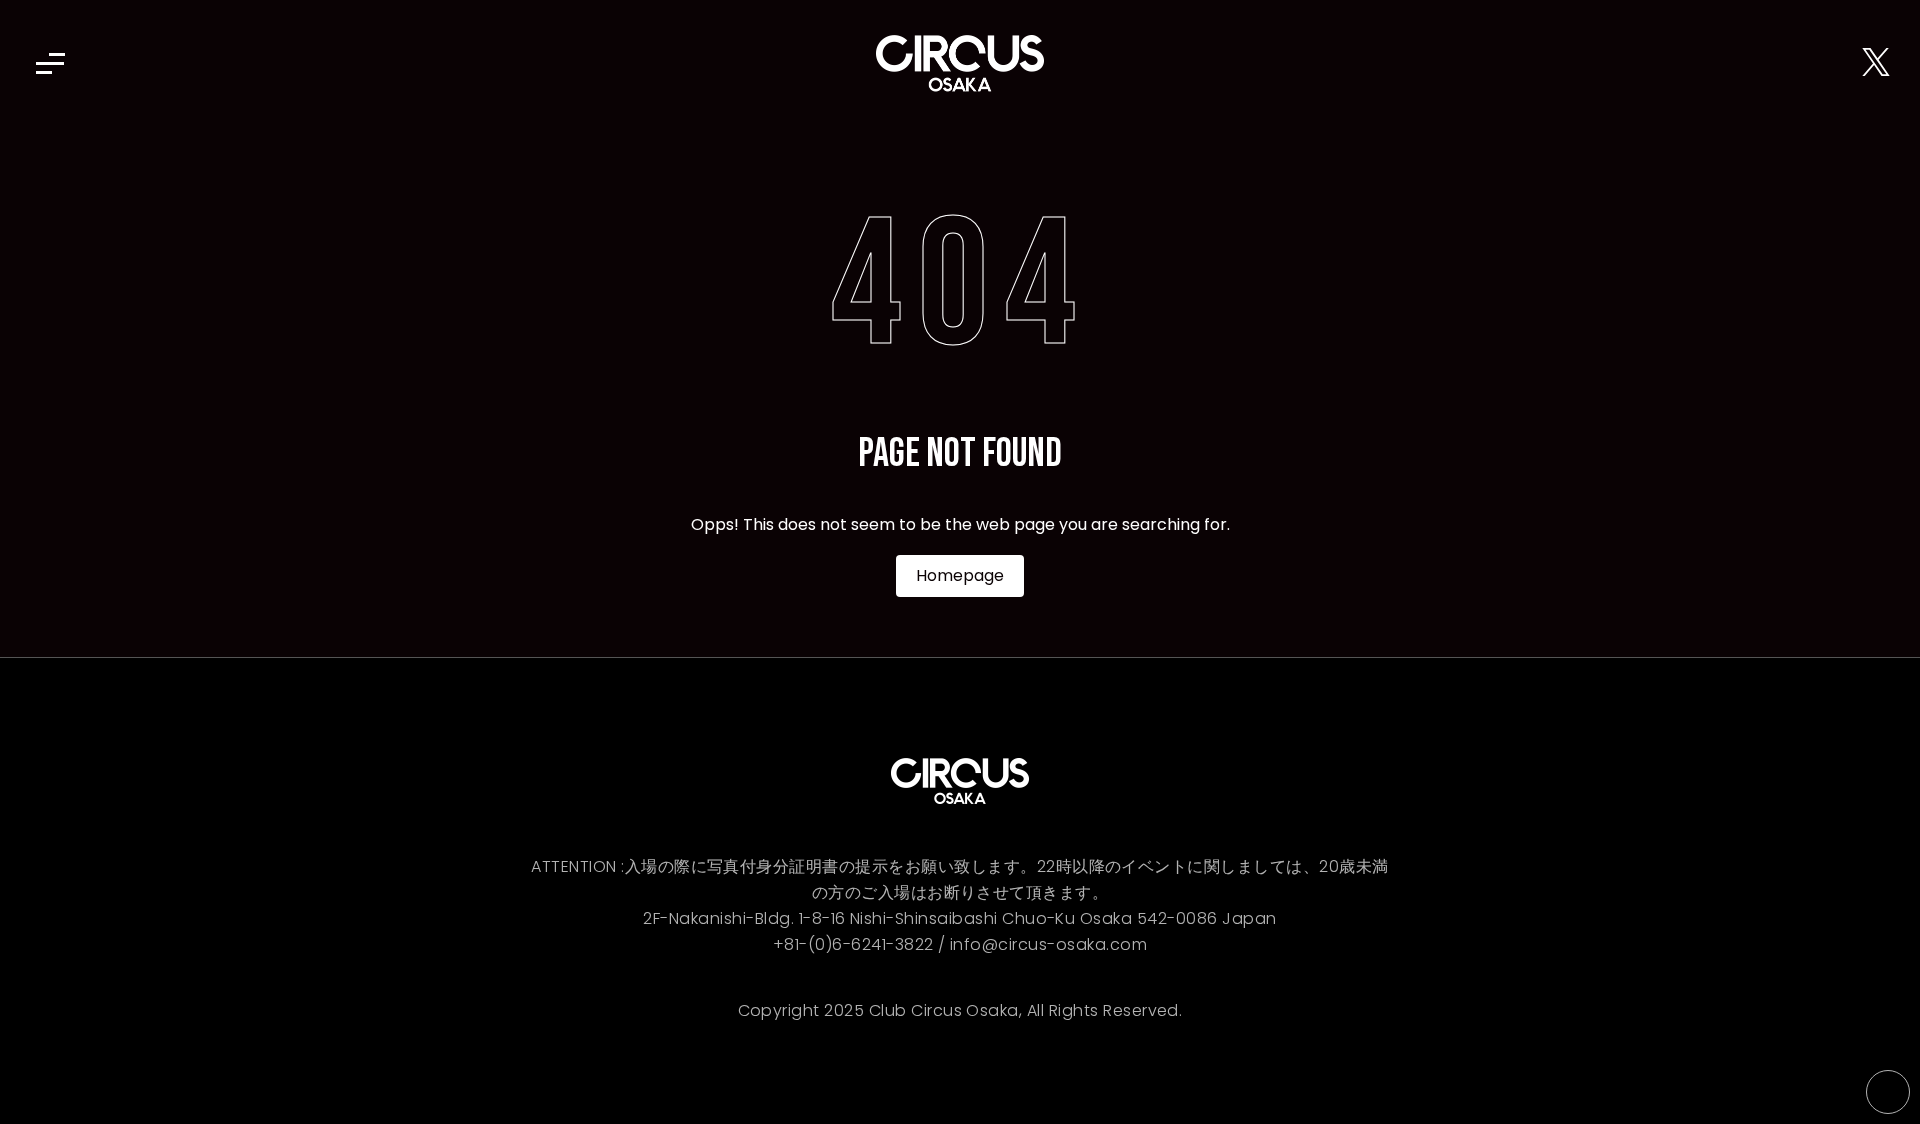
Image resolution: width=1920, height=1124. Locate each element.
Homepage (960, 575)
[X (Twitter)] (1876, 63)
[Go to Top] (1888, 1092)
